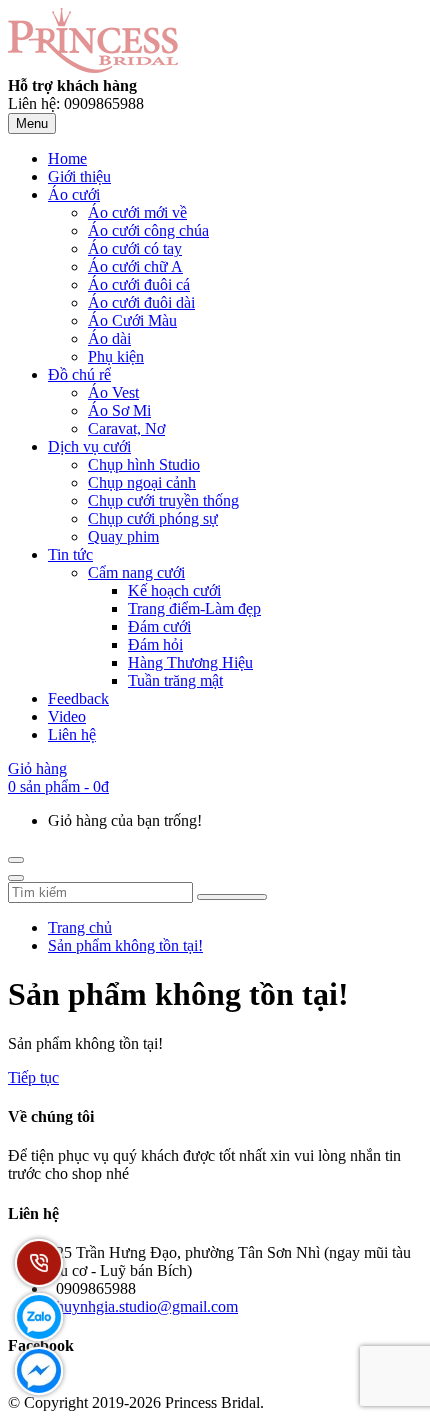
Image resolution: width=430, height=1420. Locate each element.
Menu (32, 123)
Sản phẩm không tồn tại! (125, 945)
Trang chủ (80, 927)
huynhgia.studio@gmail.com (147, 1306)
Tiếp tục (33, 1077)
